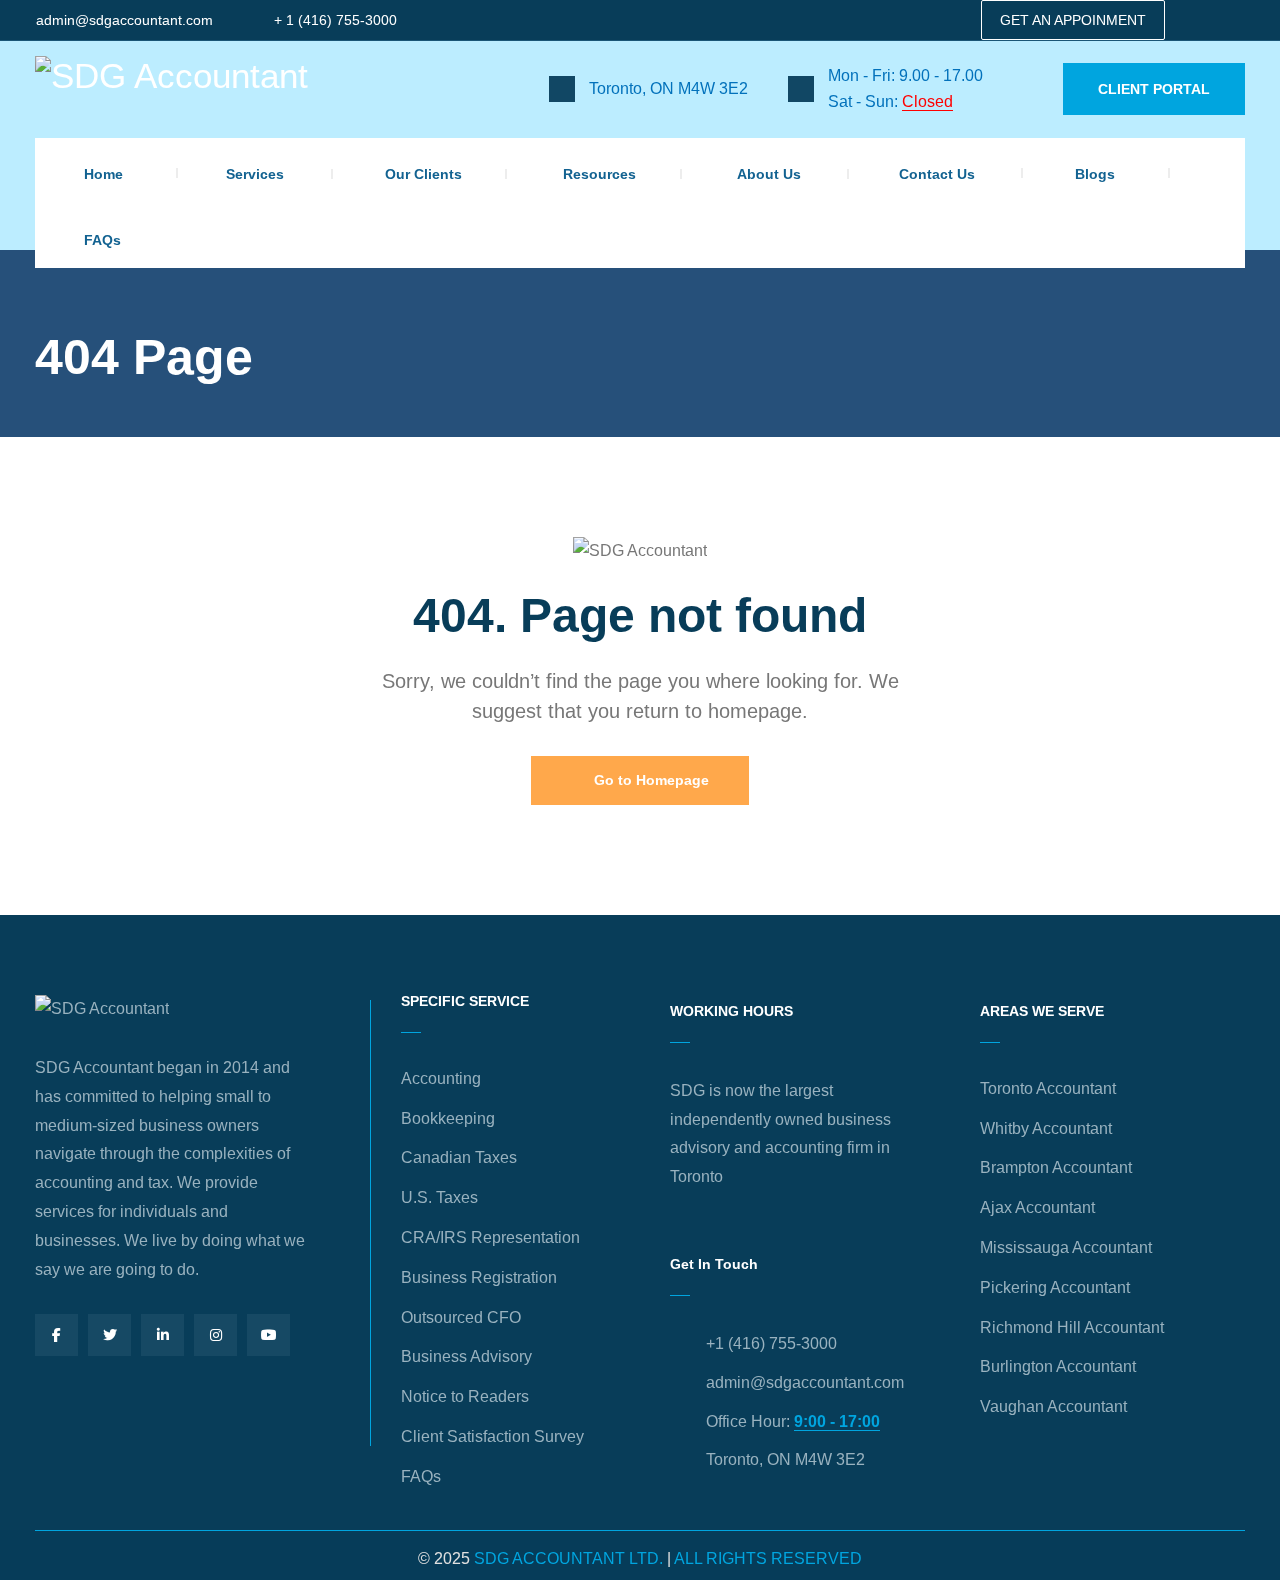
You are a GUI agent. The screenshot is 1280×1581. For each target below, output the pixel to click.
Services (255, 174)
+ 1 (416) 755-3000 (335, 20)
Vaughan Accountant (1053, 1406)
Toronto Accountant (1048, 1088)
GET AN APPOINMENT (1073, 20)
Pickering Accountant (1055, 1287)
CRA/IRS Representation (490, 1237)
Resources (599, 174)
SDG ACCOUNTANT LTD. (568, 1558)
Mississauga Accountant (1066, 1247)
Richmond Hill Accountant (1072, 1327)
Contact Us (937, 174)
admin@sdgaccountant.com (124, 20)
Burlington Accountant (1058, 1366)
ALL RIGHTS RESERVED (768, 1558)
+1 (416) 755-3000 (771, 1343)
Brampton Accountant (1056, 1167)
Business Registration (479, 1277)
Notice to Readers (465, 1396)
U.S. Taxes (439, 1197)
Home (103, 174)
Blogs (1095, 174)
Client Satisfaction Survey (492, 1436)
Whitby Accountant (1046, 1128)
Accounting (441, 1078)
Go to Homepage (649, 780)
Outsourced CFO (461, 1317)
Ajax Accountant (1037, 1207)
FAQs (102, 240)
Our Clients (423, 174)
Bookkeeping (448, 1118)
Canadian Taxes (459, 1157)
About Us (769, 174)
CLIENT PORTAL (1154, 89)
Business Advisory (466, 1356)
